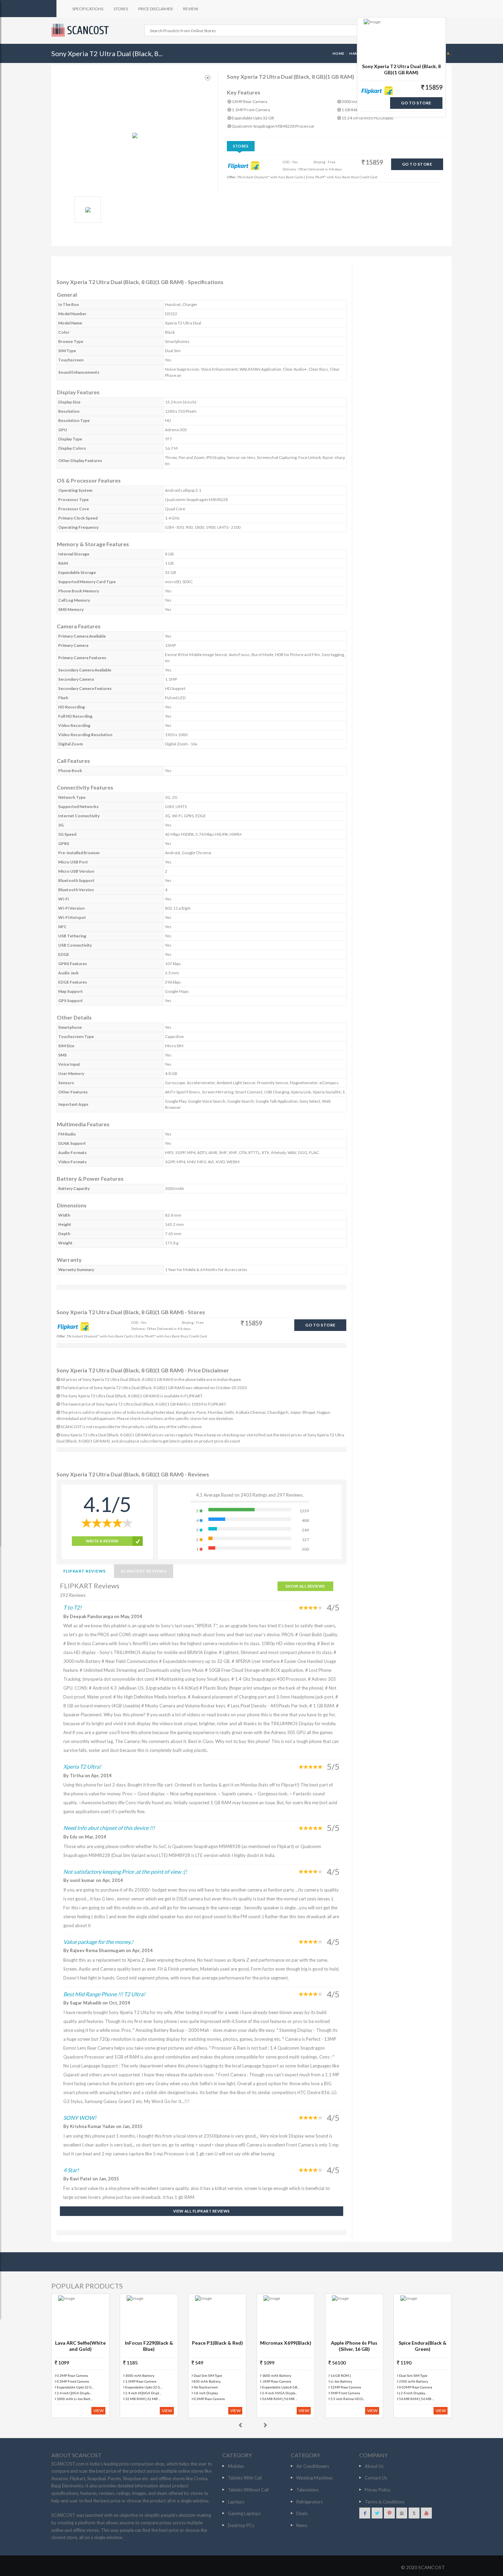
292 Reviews (73, 1595)
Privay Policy (378, 2490)
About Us (374, 2466)
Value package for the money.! (98, 1942)
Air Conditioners (313, 2466)
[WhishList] (208, 78)
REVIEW (191, 9)
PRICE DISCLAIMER (156, 9)
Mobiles (236, 2466)
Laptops (236, 2502)
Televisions (307, 2490)
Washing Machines (315, 2478)
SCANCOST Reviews (144, 1571)
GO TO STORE (417, 164)
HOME (339, 53)
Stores (241, 146)
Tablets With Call (245, 2478)
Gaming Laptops (244, 2513)
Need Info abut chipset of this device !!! (109, 1828)
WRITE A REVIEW (102, 1541)
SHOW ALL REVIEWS (305, 1586)
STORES (121, 9)
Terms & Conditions (385, 2502)
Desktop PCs (241, 2525)
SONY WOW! (80, 2118)
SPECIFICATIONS (88, 9)
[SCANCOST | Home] (81, 30)
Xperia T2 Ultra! (82, 1766)
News (302, 2525)
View (99, 2411)
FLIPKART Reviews (85, 1571)
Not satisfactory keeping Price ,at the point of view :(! (125, 1872)
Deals (302, 2513)
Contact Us (376, 2478)
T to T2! (72, 1607)
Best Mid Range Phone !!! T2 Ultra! (104, 1994)
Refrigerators (309, 2502)
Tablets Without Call (248, 2490)
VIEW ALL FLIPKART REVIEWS (202, 2211)
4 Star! (71, 2170)
